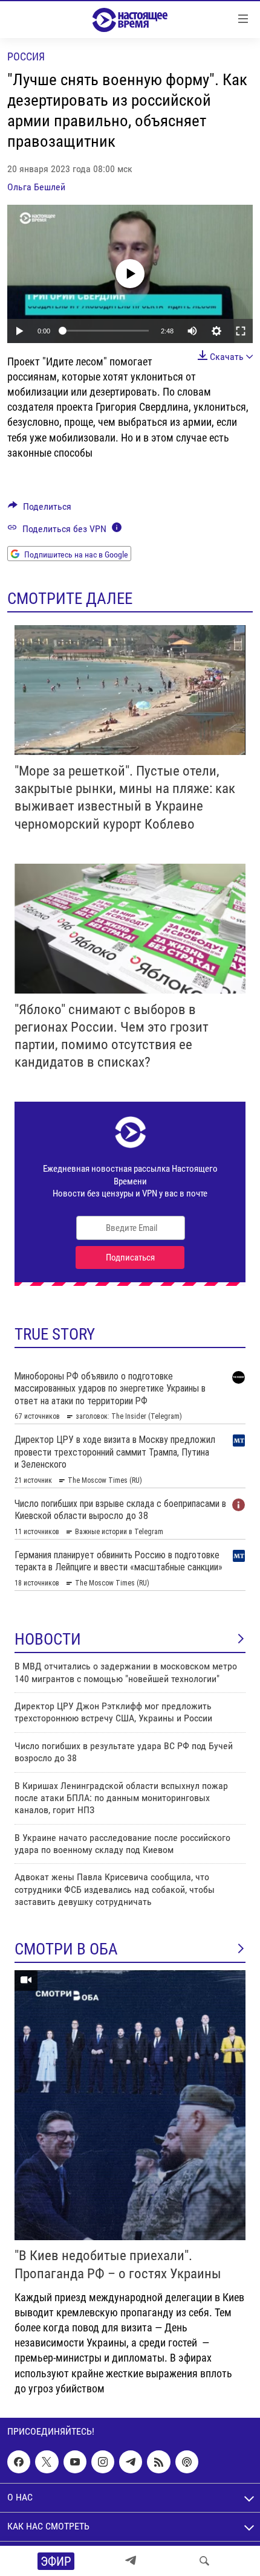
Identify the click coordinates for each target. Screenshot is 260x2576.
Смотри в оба (66, 1949)
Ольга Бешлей (36, 187)
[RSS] (158, 2462)
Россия (26, 56)
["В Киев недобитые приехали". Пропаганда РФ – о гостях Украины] (130, 2105)
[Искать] (204, 2561)
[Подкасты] (187, 2462)
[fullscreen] (241, 331)
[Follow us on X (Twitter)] (47, 2462)
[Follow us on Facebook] (19, 2462)
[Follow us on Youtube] (75, 2462)
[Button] (40, 509)
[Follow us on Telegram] (131, 2462)
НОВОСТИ (48, 1639)
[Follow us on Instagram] (103, 2462)
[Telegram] (131, 2561)
